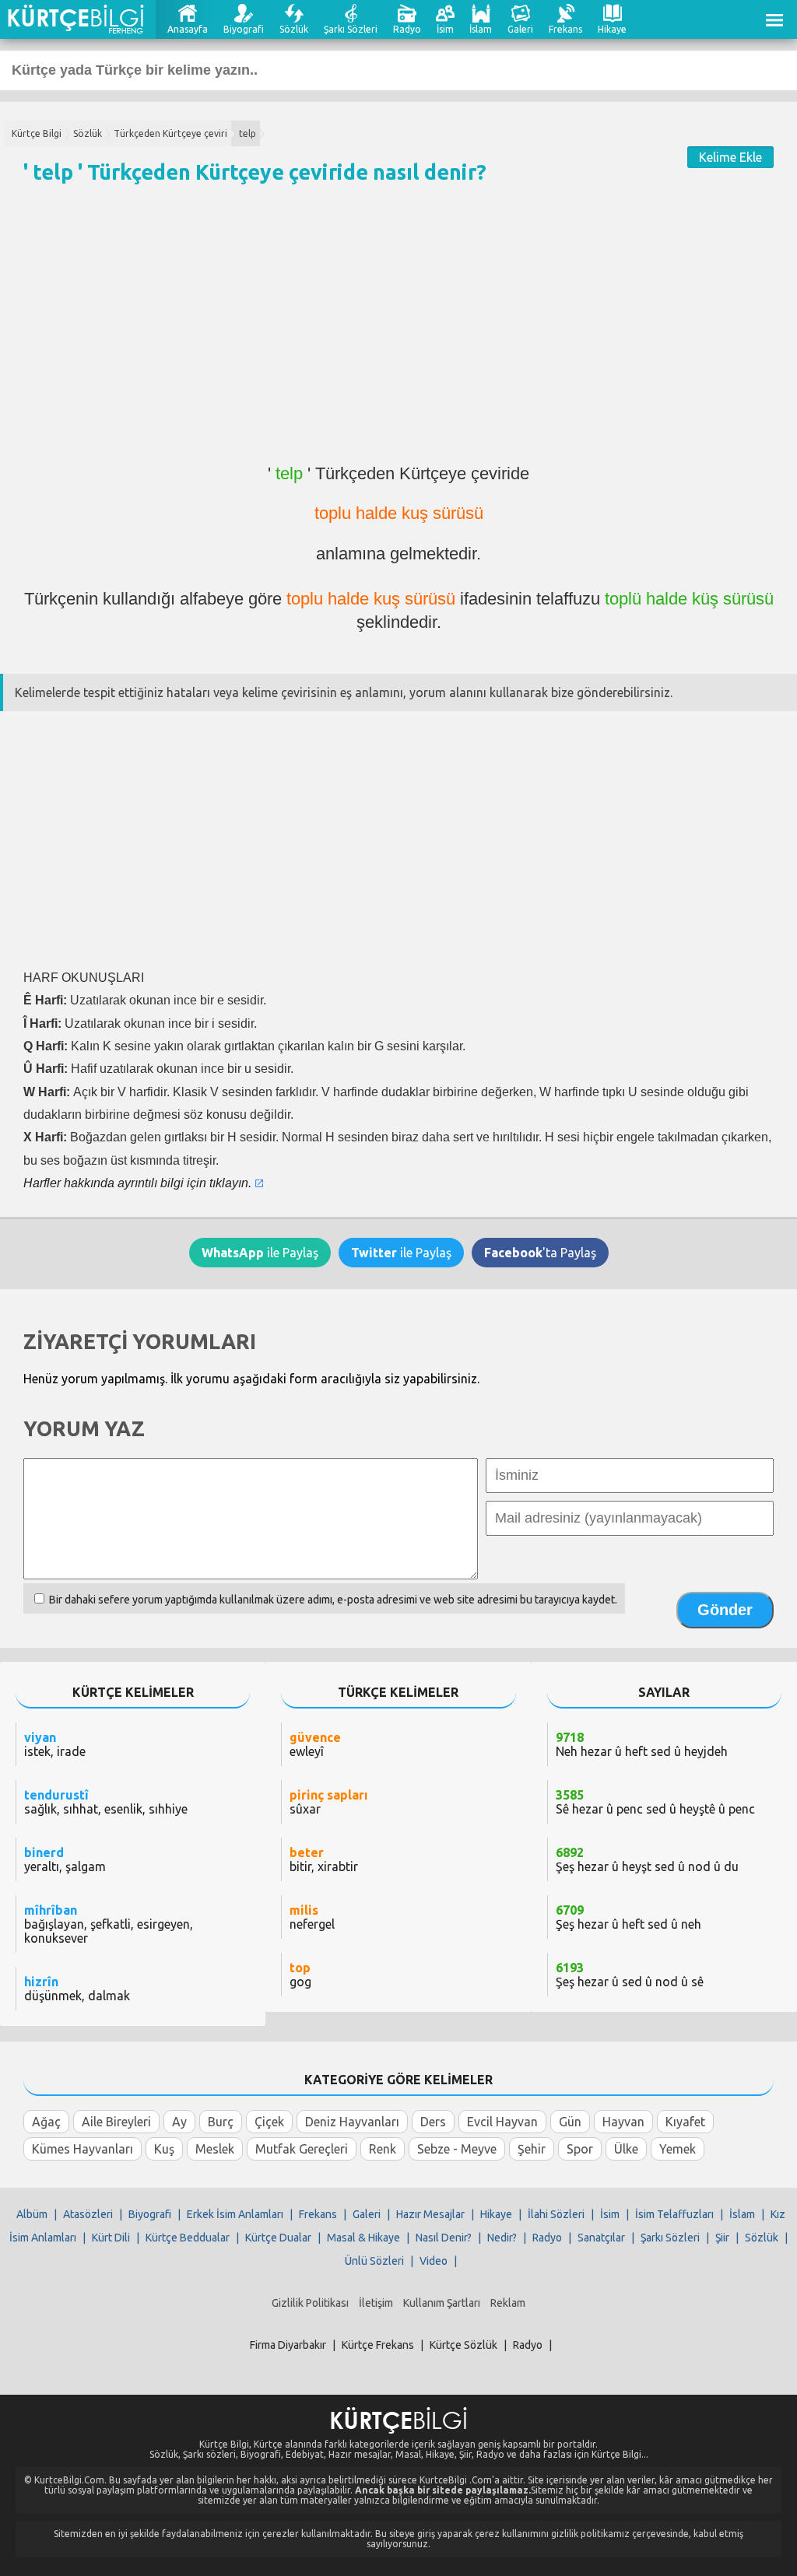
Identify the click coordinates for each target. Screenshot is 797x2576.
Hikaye (612, 29)
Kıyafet (685, 2122)
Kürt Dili (111, 2238)
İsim (445, 29)
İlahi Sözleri (556, 2214)
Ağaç (46, 2122)
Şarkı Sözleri (351, 29)
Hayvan (623, 2122)
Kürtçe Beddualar (188, 2238)
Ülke (626, 2149)
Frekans (565, 29)
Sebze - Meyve (457, 2149)
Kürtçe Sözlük (463, 2345)
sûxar (329, 1802)
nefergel (312, 1917)
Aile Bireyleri (116, 2122)
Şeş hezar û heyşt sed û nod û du (647, 1859)
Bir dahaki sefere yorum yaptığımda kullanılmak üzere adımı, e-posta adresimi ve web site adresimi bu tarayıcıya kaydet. (333, 1600)
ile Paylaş (260, 1253)
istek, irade (55, 1744)
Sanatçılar (601, 2238)
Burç (221, 2122)
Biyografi (244, 29)
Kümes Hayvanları (83, 2149)
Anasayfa (188, 29)
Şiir (722, 2238)
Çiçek (269, 2122)
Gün (570, 2122)
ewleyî (315, 1744)
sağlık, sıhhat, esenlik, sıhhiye (106, 1802)
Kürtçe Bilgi (37, 133)
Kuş (164, 2149)
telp (248, 133)
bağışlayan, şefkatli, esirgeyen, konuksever (109, 1924)
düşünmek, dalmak (77, 1989)
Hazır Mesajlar (430, 2214)
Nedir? (502, 2238)
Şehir (532, 2149)
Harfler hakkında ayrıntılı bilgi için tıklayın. (137, 1183)
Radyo (407, 29)
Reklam (508, 2303)
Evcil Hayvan (502, 2122)
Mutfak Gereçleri (302, 2149)
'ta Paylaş (540, 1253)
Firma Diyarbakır (288, 2345)
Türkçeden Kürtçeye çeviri (170, 133)
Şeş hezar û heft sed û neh (628, 1917)
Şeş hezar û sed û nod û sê (630, 1975)
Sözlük (294, 29)
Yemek (678, 2149)
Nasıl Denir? (444, 2238)
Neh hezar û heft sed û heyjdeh (642, 1744)
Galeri (520, 29)
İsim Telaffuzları (674, 2214)
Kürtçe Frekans (378, 2345)
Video (434, 2261)
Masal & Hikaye (363, 2238)
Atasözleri (88, 2214)
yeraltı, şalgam (65, 1859)
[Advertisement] (398, 331)
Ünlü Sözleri (374, 2261)
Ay (179, 2122)
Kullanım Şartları (442, 2303)
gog (300, 1975)
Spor (580, 2149)
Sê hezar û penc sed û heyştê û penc (655, 1802)
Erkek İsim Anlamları (235, 2214)
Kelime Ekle (730, 157)
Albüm (32, 2214)
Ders (433, 2122)
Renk (383, 2149)
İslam (481, 29)
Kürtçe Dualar (278, 2238)
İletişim (376, 2303)
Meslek (215, 2149)
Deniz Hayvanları (352, 2122)
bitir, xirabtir (324, 1859)
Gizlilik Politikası (310, 2303)
